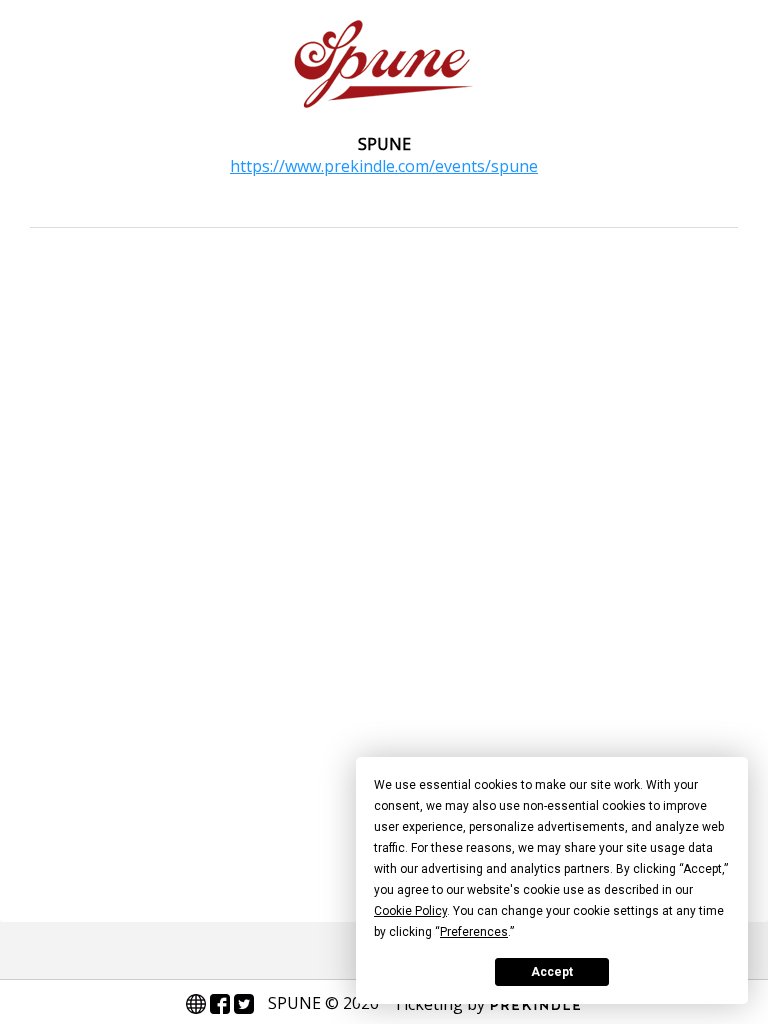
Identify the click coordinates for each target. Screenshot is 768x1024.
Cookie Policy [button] (410, 911)
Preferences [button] (474, 932)
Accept (552, 972)
